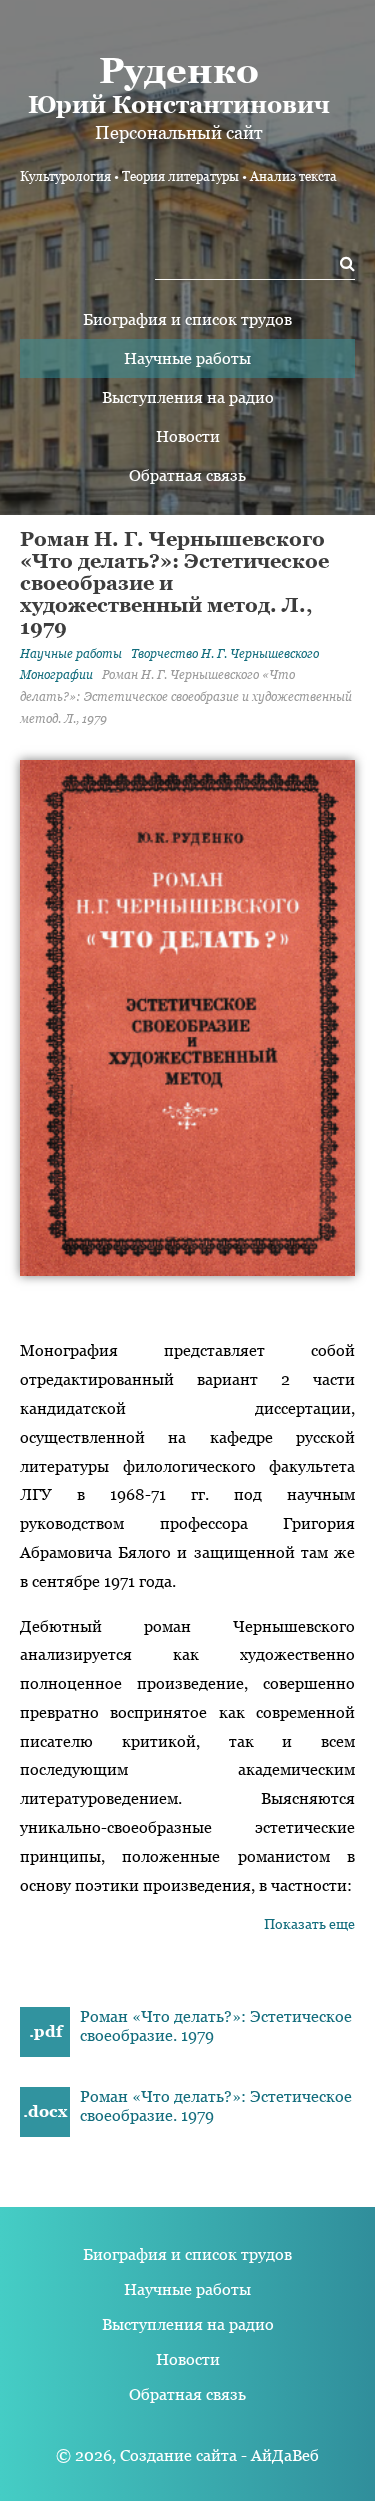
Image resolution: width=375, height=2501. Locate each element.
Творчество (225, 654)
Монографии (56, 675)
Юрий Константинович (179, 84)
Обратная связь (187, 475)
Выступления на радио (188, 397)
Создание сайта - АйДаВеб (219, 2455)
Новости (188, 436)
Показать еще (309, 1924)
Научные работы (187, 358)
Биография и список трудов (187, 319)
